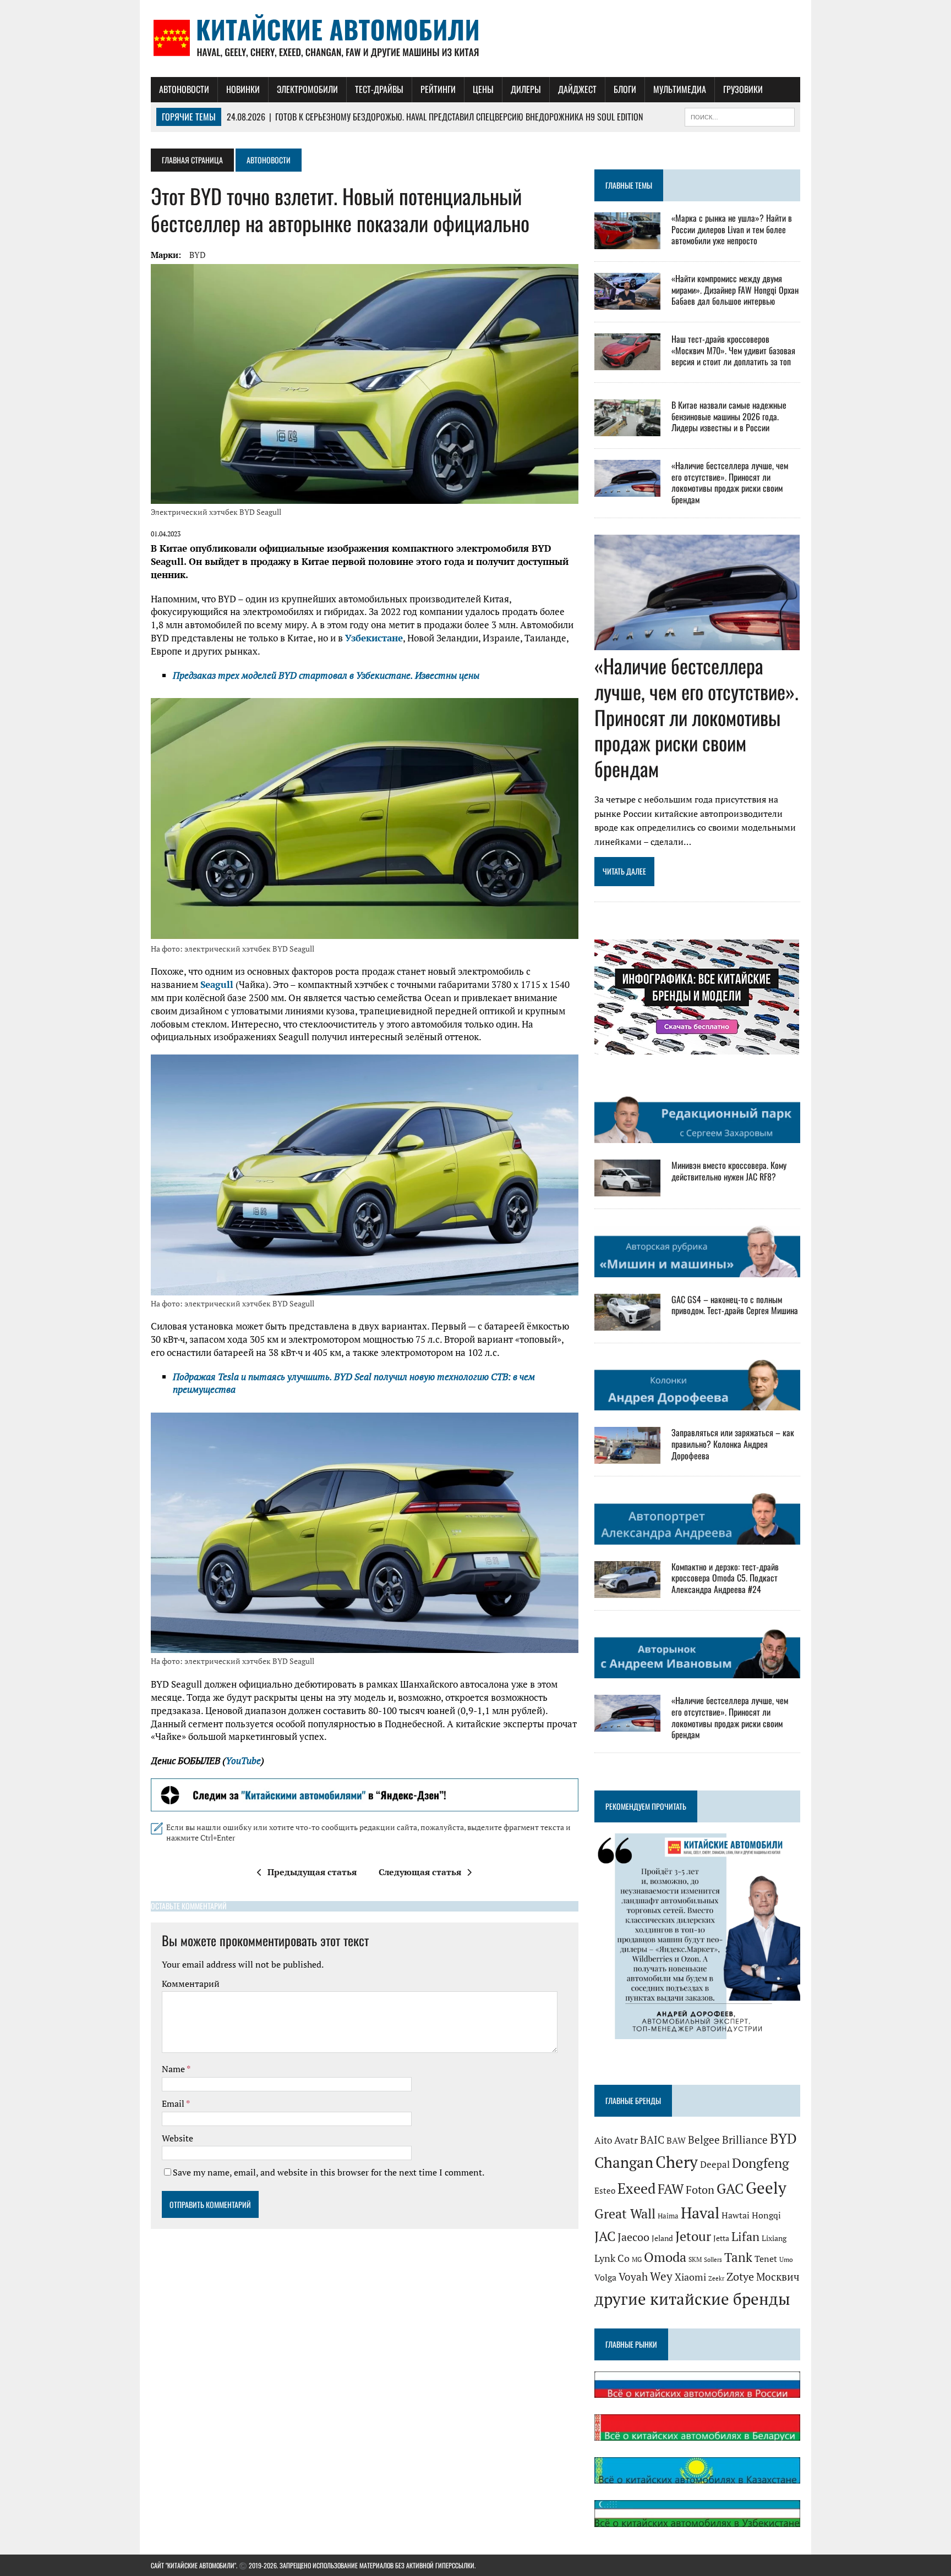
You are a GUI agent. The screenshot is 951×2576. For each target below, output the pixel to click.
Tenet (766, 2259)
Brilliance (745, 2140)
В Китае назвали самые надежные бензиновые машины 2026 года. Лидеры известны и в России (729, 416)
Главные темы (629, 185)
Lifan (745, 2236)
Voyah (633, 2276)
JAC (605, 2236)
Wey (661, 2276)
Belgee (704, 2140)
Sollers (713, 2259)
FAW (671, 2189)
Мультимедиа (680, 89)
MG (637, 2259)
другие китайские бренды (692, 2299)
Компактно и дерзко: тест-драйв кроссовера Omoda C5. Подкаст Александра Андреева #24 (725, 1578)
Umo (786, 2259)
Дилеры (526, 89)
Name (174, 2069)
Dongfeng (761, 2163)
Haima (668, 2216)
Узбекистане (374, 638)
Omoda (665, 2257)
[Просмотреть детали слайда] (365, 1795)
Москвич (778, 2277)
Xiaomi (690, 2277)
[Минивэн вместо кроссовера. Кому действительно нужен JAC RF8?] (627, 1189)
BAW (676, 2140)
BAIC (652, 2140)
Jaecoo (633, 2237)
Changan (624, 2162)
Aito (603, 2140)
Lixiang (774, 2238)
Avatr (626, 2140)
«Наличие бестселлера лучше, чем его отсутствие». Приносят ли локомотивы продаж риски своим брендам (730, 482)
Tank (738, 2257)
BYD (198, 255)
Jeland (662, 2238)
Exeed (636, 2188)
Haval (700, 2213)
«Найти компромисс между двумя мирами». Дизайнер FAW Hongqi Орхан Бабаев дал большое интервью (735, 290)
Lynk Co (612, 2258)
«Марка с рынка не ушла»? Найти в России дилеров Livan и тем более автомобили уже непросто (732, 229)
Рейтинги (438, 89)
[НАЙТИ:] (740, 116)
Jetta (721, 2238)
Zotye (740, 2276)
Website (177, 2138)
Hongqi (766, 2215)
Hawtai (736, 2215)
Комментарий (191, 1984)
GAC (730, 2188)
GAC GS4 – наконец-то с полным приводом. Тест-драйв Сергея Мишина (735, 1305)
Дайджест (577, 89)
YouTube (243, 1761)
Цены (483, 89)
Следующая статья (420, 1872)
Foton (700, 2190)
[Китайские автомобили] (475, 39)
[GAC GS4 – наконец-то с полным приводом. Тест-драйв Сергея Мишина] (627, 1323)
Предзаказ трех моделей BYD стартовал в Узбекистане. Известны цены (326, 675)
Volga (605, 2278)
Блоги (625, 89)
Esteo (605, 2191)
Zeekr (716, 2278)
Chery (677, 2162)
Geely (766, 2188)
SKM (695, 2259)
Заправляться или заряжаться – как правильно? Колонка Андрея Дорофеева (733, 1444)
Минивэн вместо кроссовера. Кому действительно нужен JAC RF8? (729, 1171)
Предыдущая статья (312, 1872)
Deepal (715, 2164)
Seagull (217, 984)
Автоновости (184, 89)
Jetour (693, 2236)
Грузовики (743, 89)
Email (174, 2103)
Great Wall (625, 2214)
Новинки (243, 89)
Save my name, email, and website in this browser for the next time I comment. (329, 2172)
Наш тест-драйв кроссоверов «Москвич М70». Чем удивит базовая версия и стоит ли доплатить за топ (733, 350)
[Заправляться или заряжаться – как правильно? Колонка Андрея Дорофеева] (627, 1457)
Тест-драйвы (379, 89)
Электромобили (307, 89)
